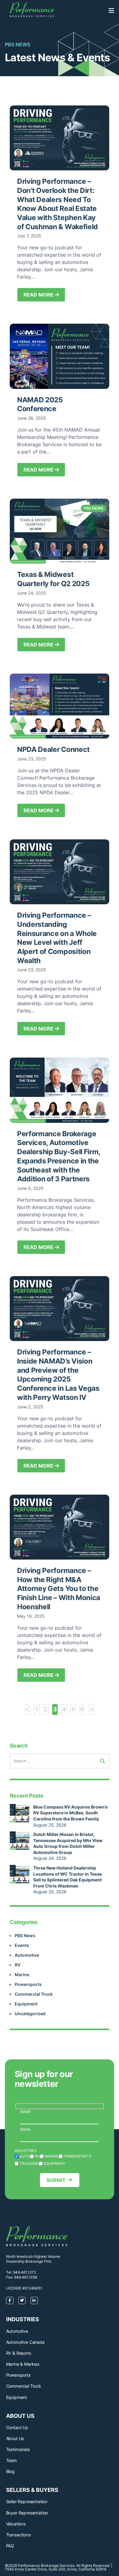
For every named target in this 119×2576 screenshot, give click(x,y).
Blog (10, 2471)
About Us (15, 2438)
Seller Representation (27, 2501)
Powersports (28, 1984)
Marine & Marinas (23, 2364)
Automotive (27, 1955)
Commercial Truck (34, 1994)
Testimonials (18, 2449)
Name (25, 2112)
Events (22, 1945)
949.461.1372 (25, 2272)
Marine (22, 1975)
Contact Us (17, 2427)
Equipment (26, 2004)
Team (11, 2460)
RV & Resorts (19, 2353)
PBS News (25, 1936)
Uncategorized (30, 2014)
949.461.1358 (25, 2277)
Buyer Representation (27, 2513)
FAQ (10, 2546)
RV (18, 1965)
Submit (56, 2180)
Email (26, 2129)
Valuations (16, 2524)
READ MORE (39, 295)
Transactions (18, 2535)
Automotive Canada (25, 2342)
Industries (26, 2151)
